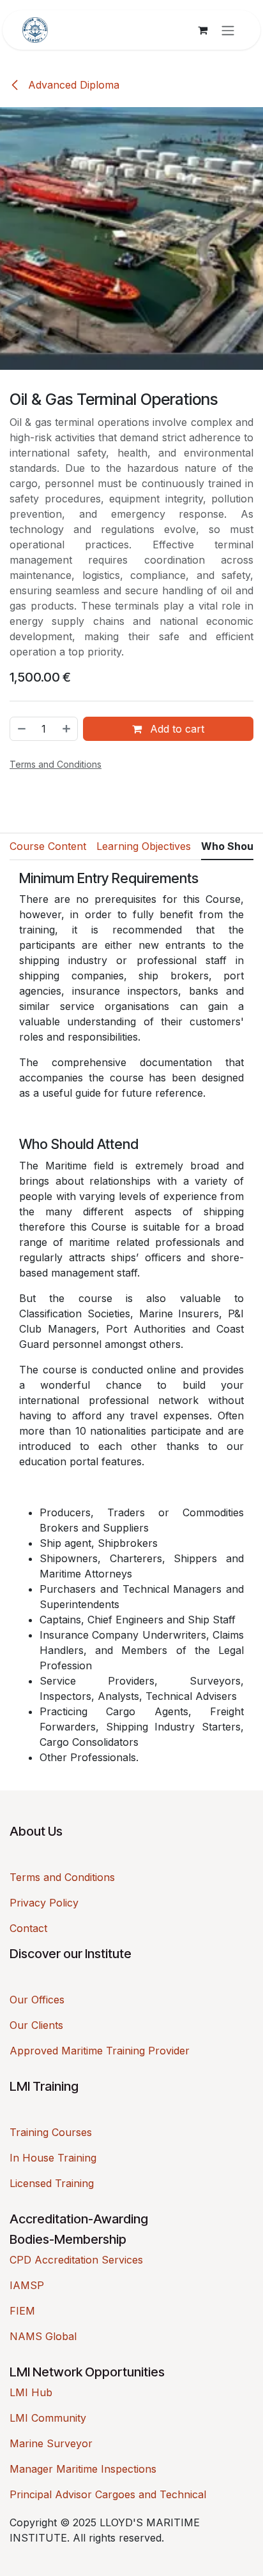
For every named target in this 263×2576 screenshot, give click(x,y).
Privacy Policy (44, 1903)
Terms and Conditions (62, 1877)
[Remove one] (21, 729)
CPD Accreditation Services (76, 2260)
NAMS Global (43, 2336)
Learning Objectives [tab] (144, 846)
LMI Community (48, 2418)
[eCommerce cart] (202, 30)
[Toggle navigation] (228, 30)
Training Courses (51, 2132)
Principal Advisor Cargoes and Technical (108, 2494)
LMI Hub (31, 2392)
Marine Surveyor (51, 2443)
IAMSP (27, 2285)
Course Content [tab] (48, 846)
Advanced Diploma (72, 85)
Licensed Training (52, 2183)
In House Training (53, 2158)
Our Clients (36, 2025)
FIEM (22, 2311)
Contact (28, 1928)
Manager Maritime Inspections (83, 2469)
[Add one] (67, 729)
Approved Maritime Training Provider (100, 2051)
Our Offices (37, 2000)
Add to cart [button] (176, 729)
